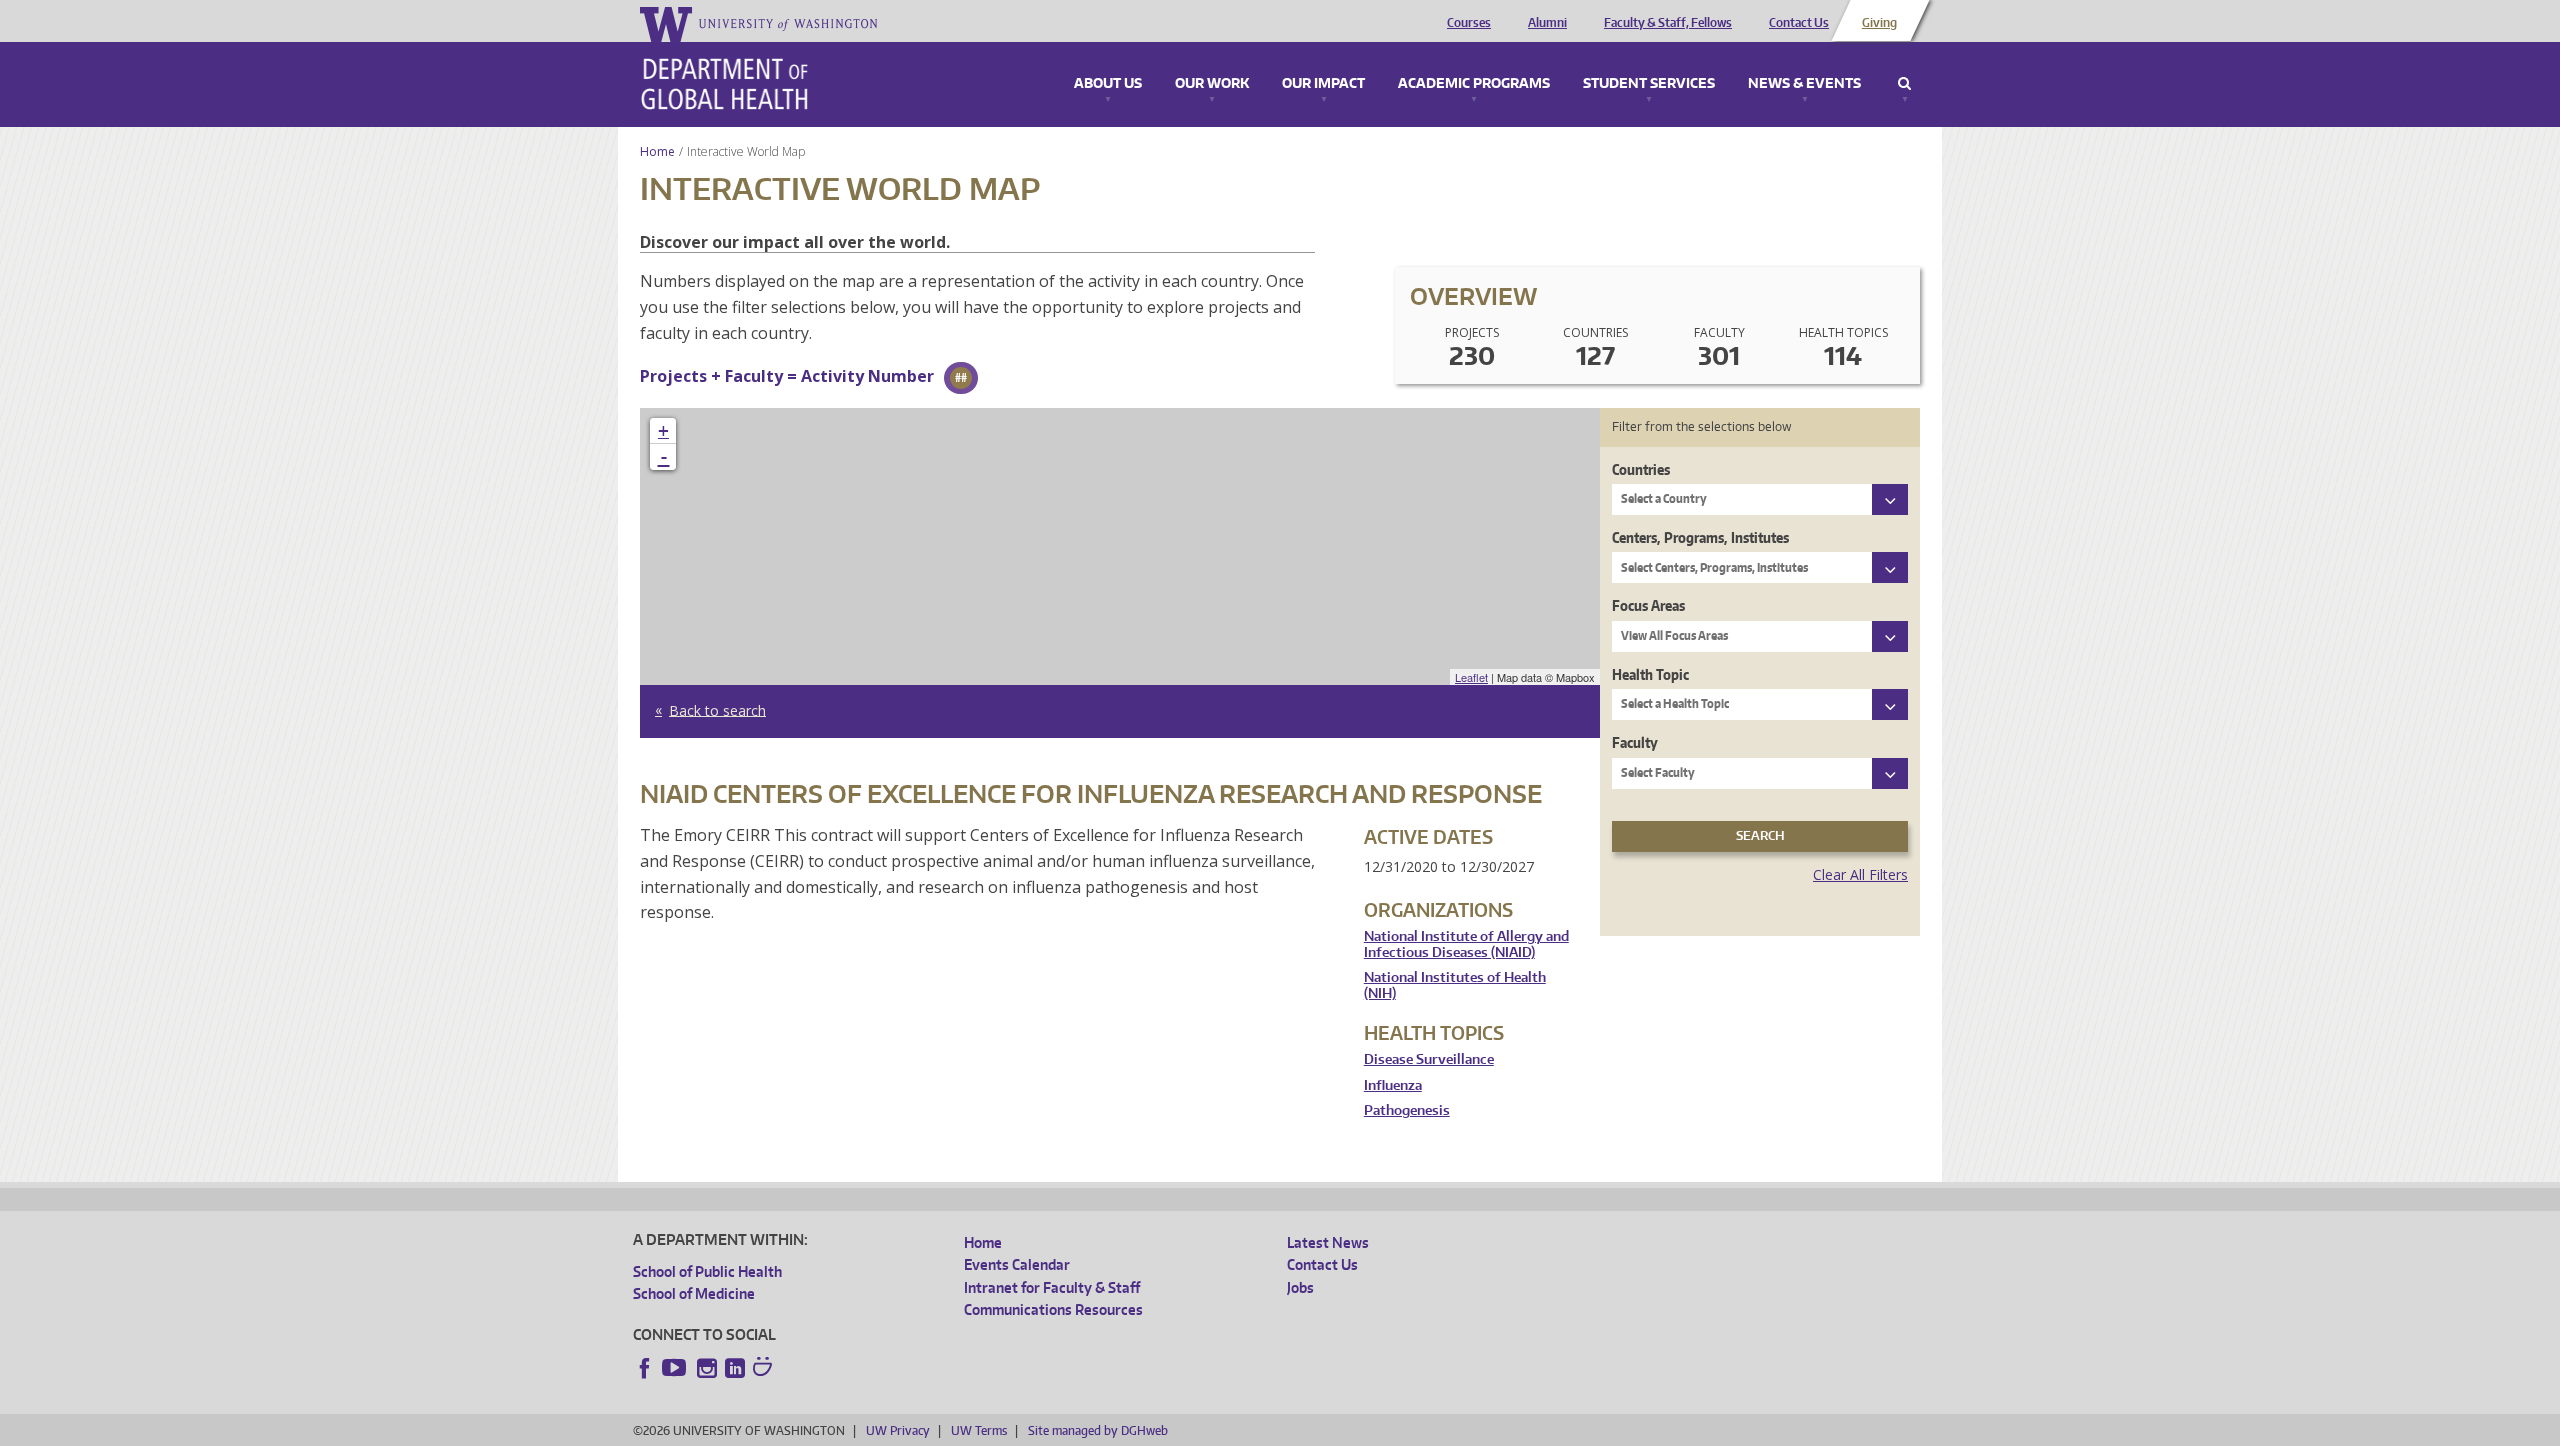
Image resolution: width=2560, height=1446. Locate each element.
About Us (1108, 84)
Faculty (1635, 742)
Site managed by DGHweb (1098, 1430)
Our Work (1212, 84)
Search (1904, 84)
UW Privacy (898, 1430)
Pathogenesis (1407, 1110)
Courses (1469, 23)
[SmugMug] (765, 1369)
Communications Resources (1053, 1309)
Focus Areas (1648, 605)
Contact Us (1799, 23)
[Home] (724, 84)
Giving (1879, 23)
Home (657, 151)
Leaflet (1471, 677)
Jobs (1300, 1287)
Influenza (1393, 1085)
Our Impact (1323, 84)
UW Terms (979, 1430)
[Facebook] (645, 1368)
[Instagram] (707, 1368)
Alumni (1547, 23)
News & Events (1804, 84)
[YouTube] (676, 1368)
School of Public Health (707, 1271)
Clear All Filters (1860, 874)
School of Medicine (694, 1293)
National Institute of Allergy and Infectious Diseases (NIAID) (1466, 944)
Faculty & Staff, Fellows (1668, 23)
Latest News (1328, 1242)
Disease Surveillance (1429, 1059)
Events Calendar (1017, 1264)
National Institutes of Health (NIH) (1455, 985)
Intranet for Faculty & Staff (1052, 1287)
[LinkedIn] (735, 1368)
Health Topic (1650, 674)
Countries (1641, 469)
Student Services (1649, 84)
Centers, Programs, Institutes (1700, 537)
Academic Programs (1474, 84)
